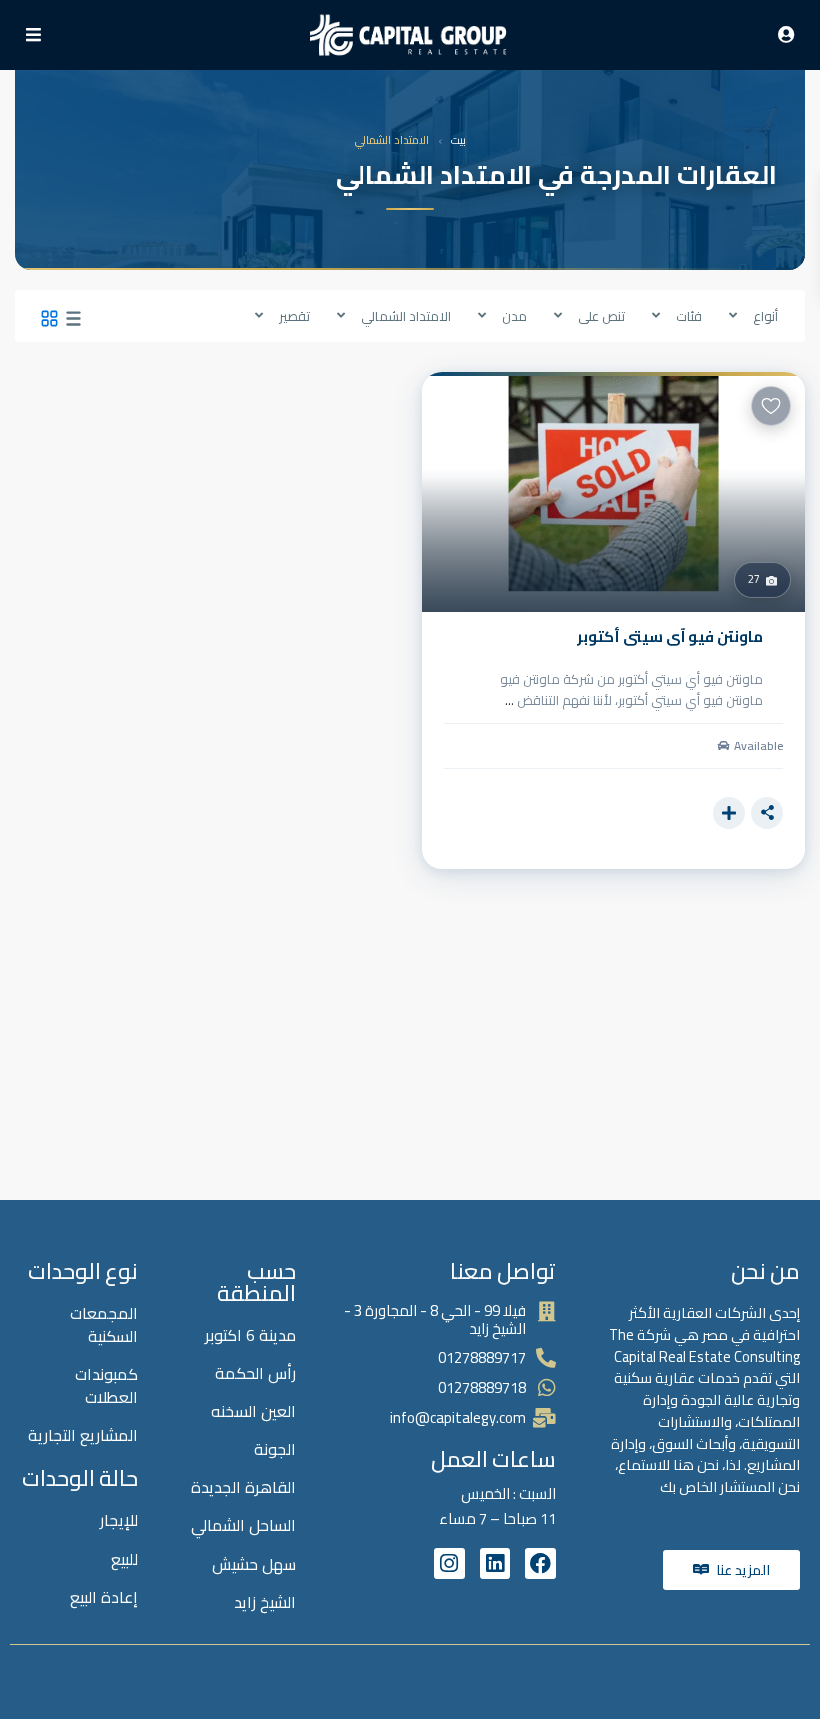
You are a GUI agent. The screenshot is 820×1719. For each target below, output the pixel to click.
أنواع (765, 316)
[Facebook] (540, 1563)
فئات (689, 316)
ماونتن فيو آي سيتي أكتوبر (670, 636)
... (509, 700)
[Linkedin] (495, 1563)
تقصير (294, 316)
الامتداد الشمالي (406, 316)
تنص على (601, 316)
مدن (514, 316)
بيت (458, 140)
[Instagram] (449, 1563)
